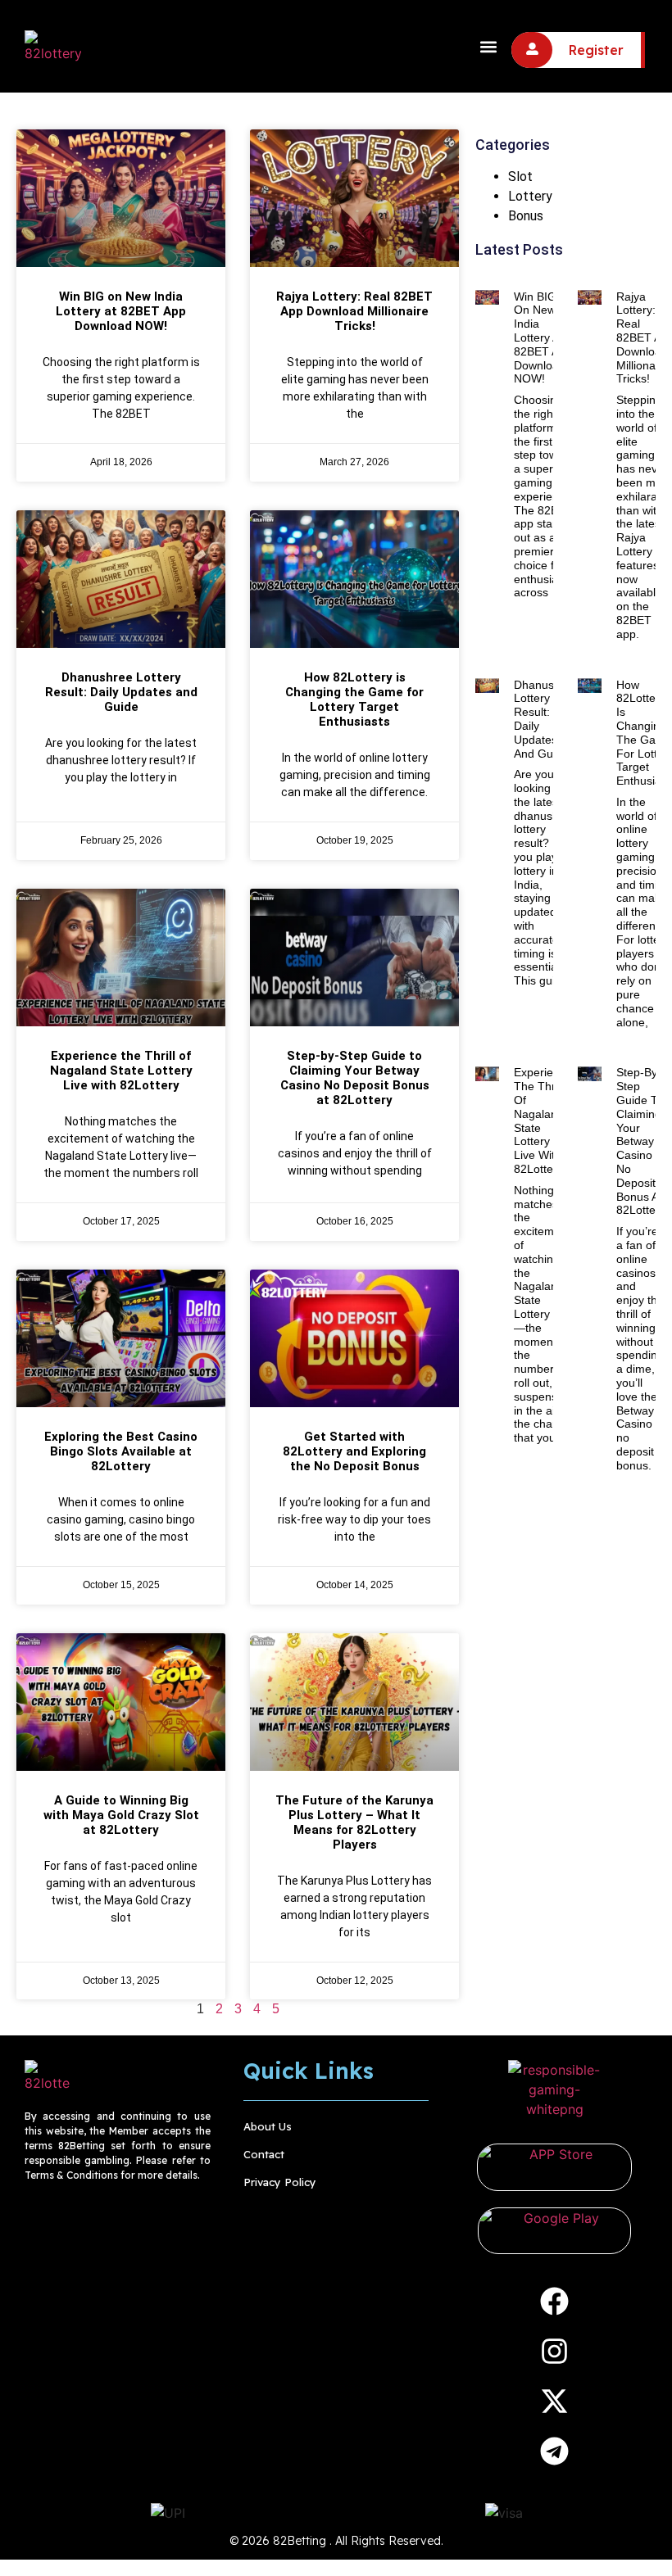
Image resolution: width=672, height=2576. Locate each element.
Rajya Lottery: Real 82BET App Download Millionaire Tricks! (354, 311)
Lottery (530, 196)
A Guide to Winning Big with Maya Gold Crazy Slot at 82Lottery (121, 1815)
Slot (520, 177)
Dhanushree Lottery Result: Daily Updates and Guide (121, 692)
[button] (488, 46)
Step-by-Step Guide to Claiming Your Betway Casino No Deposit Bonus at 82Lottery (355, 1078)
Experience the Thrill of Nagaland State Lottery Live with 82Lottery (121, 1071)
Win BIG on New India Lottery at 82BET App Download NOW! (121, 311)
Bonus (526, 216)
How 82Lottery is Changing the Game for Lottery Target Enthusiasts (354, 699)
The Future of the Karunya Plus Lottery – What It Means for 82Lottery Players (354, 1822)
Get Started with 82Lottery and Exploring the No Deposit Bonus (354, 1451)
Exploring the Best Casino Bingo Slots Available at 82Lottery (121, 1451)
